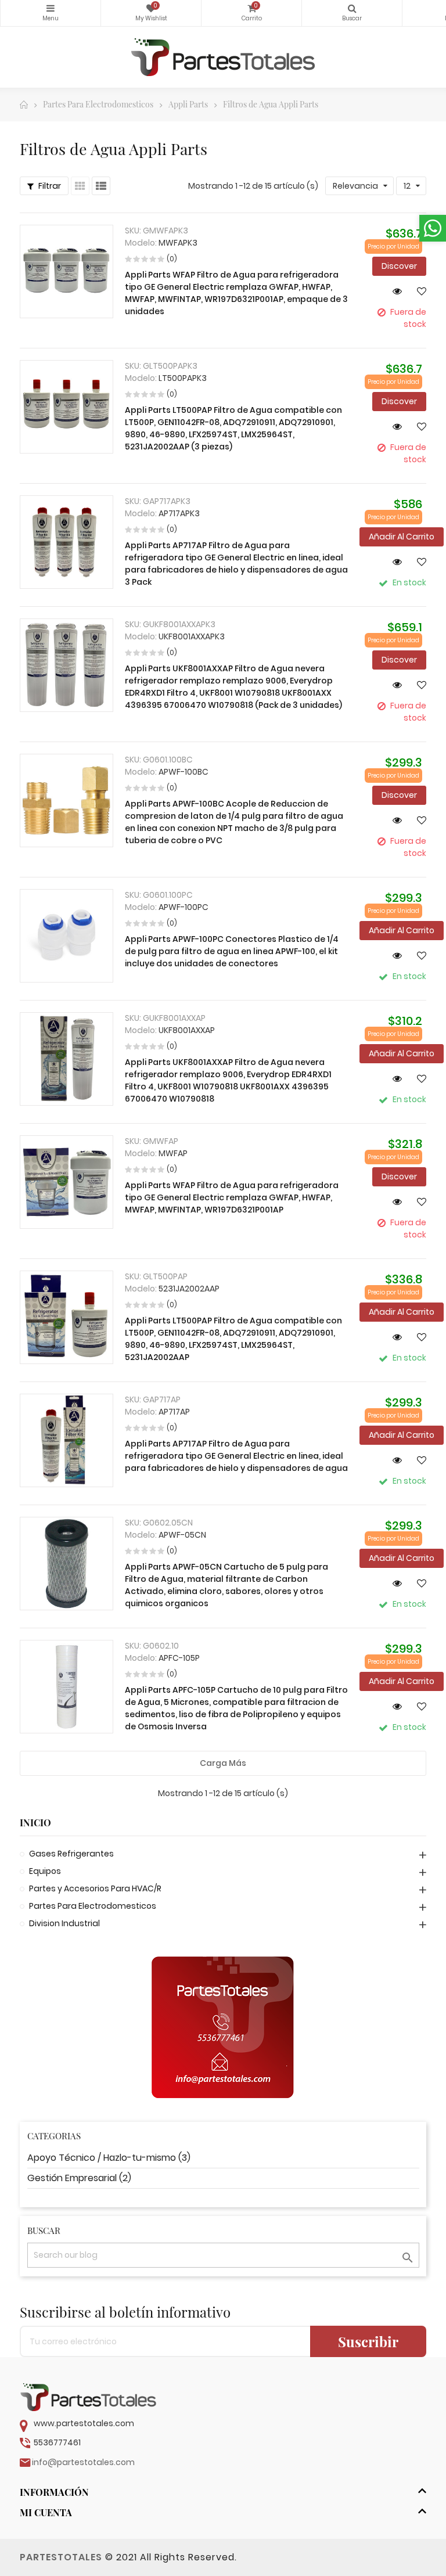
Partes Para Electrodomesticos (93, 1906)
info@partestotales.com (83, 2462)
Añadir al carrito (402, 537)
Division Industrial (64, 1923)
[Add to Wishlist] (417, 291)
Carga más (223, 1763)
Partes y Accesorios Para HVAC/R (95, 1888)
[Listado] (101, 186)
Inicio (35, 1823)
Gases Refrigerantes (71, 1854)
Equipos (45, 1871)
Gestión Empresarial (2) (79, 2178)
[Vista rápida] (393, 291)
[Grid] (80, 186)
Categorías (51, 13)
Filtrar (49, 186)
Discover (399, 266)
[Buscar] (352, 13)
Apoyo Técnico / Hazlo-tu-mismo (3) (109, 2158)
